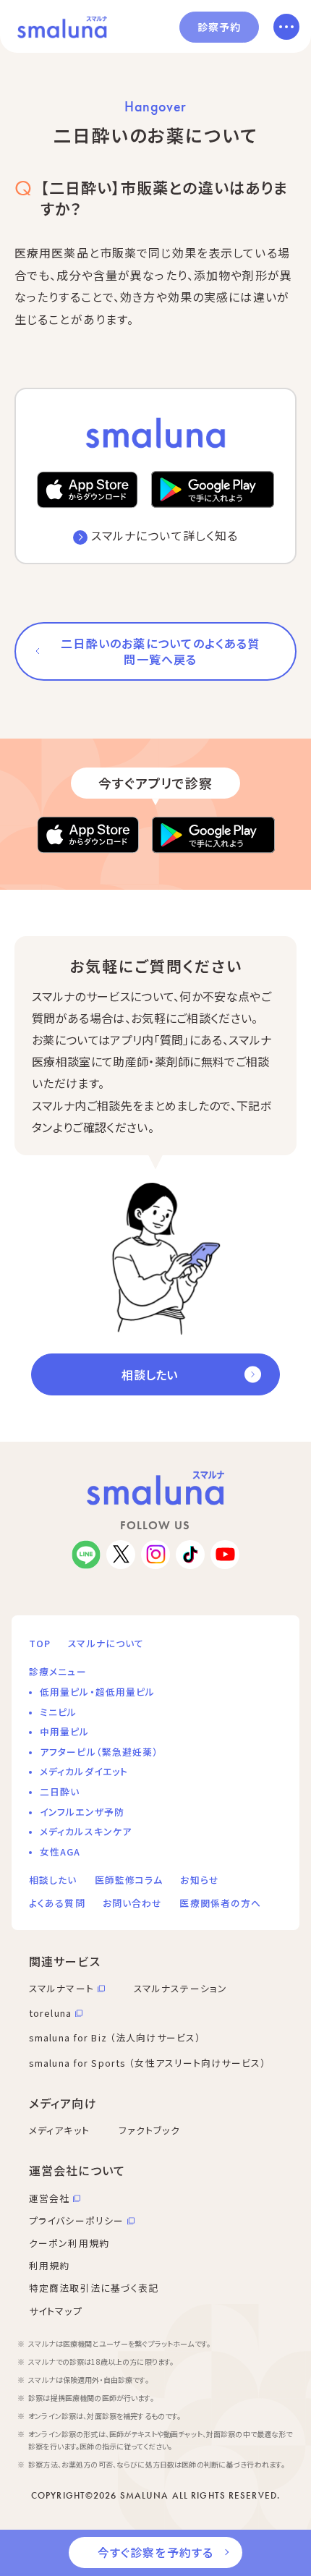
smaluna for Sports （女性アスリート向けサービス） (148, 2063)
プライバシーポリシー (76, 2220)
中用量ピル (65, 1731)
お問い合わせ (133, 1903)
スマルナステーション (180, 1988)
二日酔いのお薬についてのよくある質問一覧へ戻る (160, 651)
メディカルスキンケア (86, 1831)
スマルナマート (61, 1988)
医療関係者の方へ (220, 1903)
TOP (40, 1643)
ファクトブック (149, 2130)
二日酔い (60, 1791)
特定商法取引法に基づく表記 (94, 2288)
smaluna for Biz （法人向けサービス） (115, 2037)
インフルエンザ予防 (82, 1812)
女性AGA (60, 1852)
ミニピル (58, 1712)
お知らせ (199, 1880)
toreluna (50, 2013)
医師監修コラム (129, 1880)
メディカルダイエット (84, 1771)
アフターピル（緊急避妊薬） (99, 1752)
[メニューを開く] (286, 27)
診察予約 (219, 27)
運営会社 (49, 2198)
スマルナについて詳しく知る (165, 535)
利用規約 (49, 2265)
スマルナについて (106, 1643)
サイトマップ (56, 2311)
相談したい (150, 1374)
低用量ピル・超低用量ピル (97, 1692)
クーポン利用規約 (69, 2243)
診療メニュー (58, 1671)
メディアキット (59, 2130)
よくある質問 (57, 1903)
